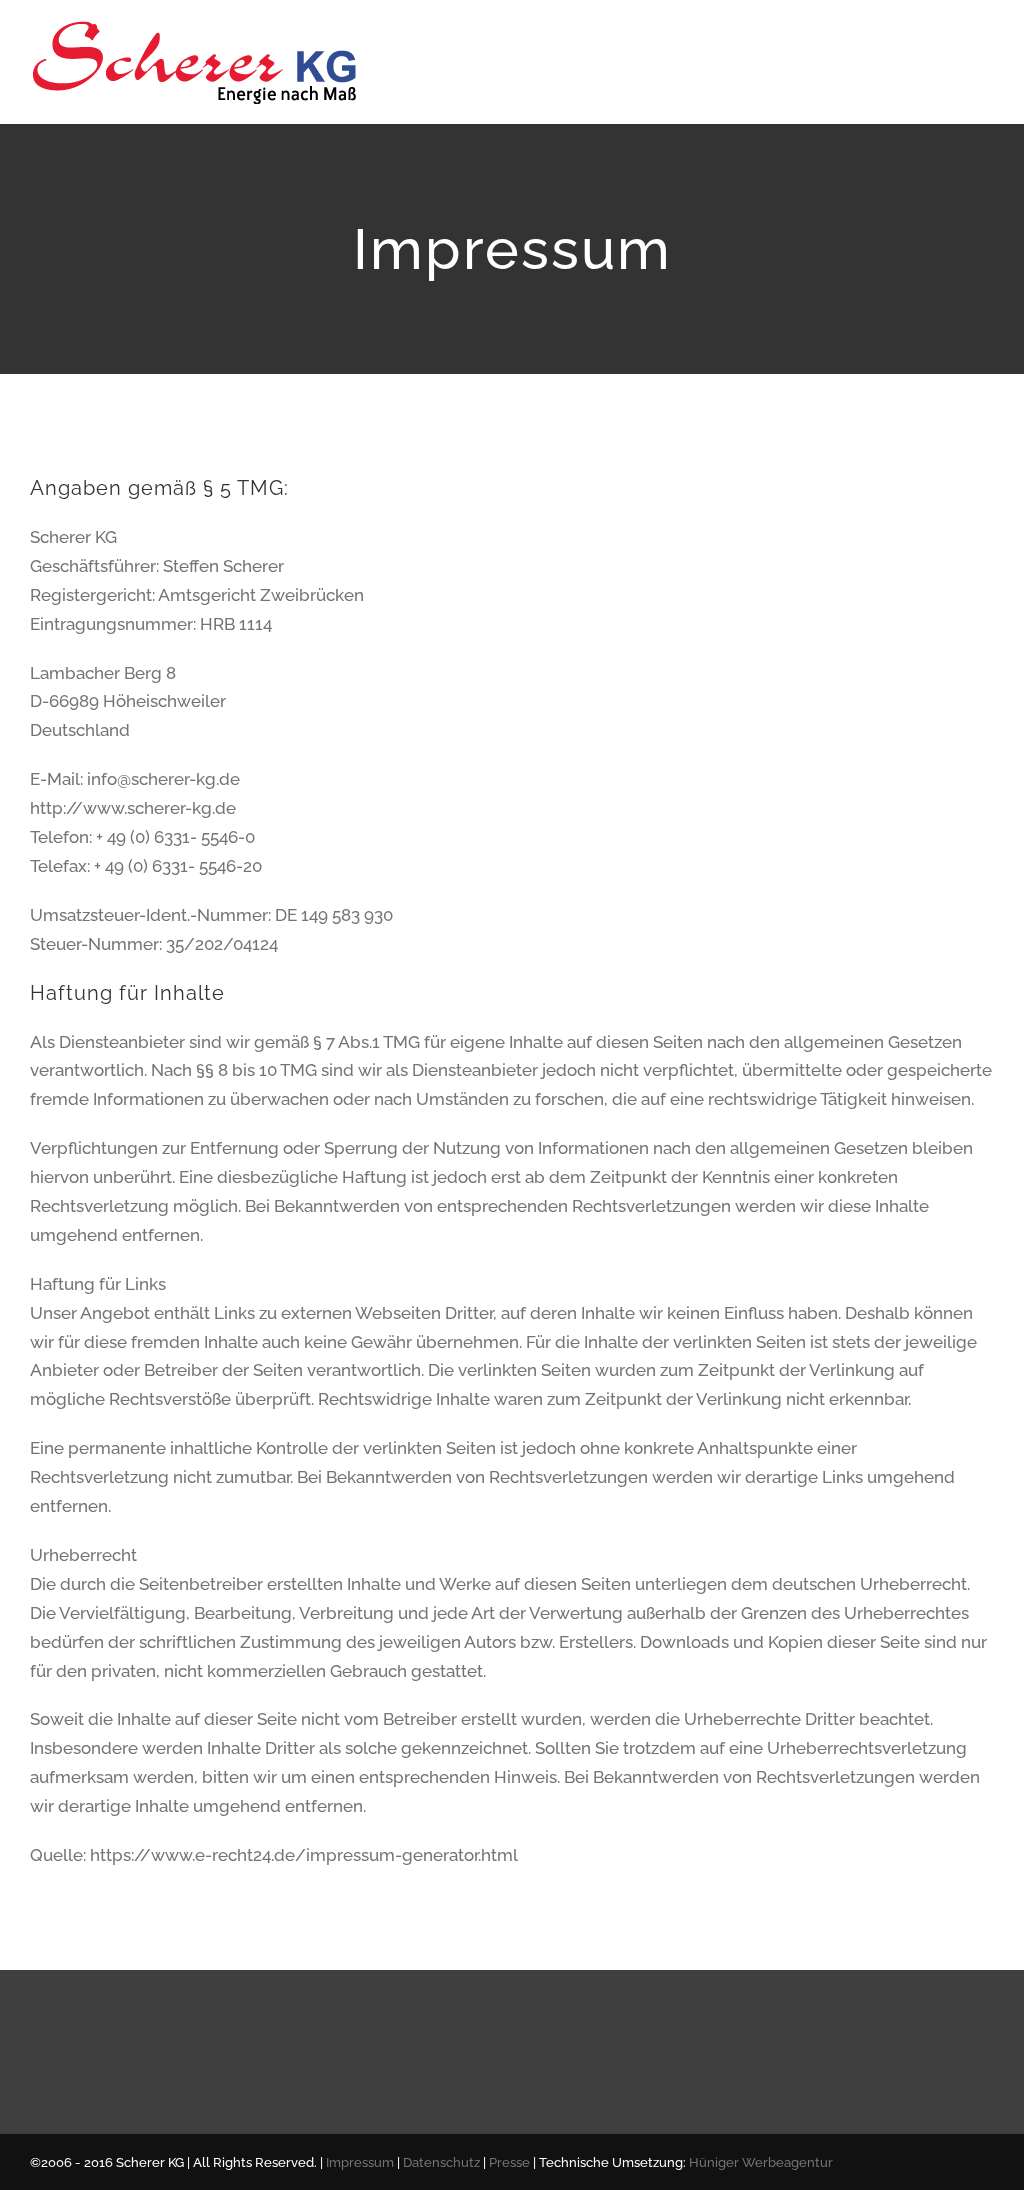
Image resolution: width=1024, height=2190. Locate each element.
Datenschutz (441, 2162)
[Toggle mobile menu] (986, 55)
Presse (509, 2162)
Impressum (360, 2162)
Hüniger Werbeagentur (761, 2162)
